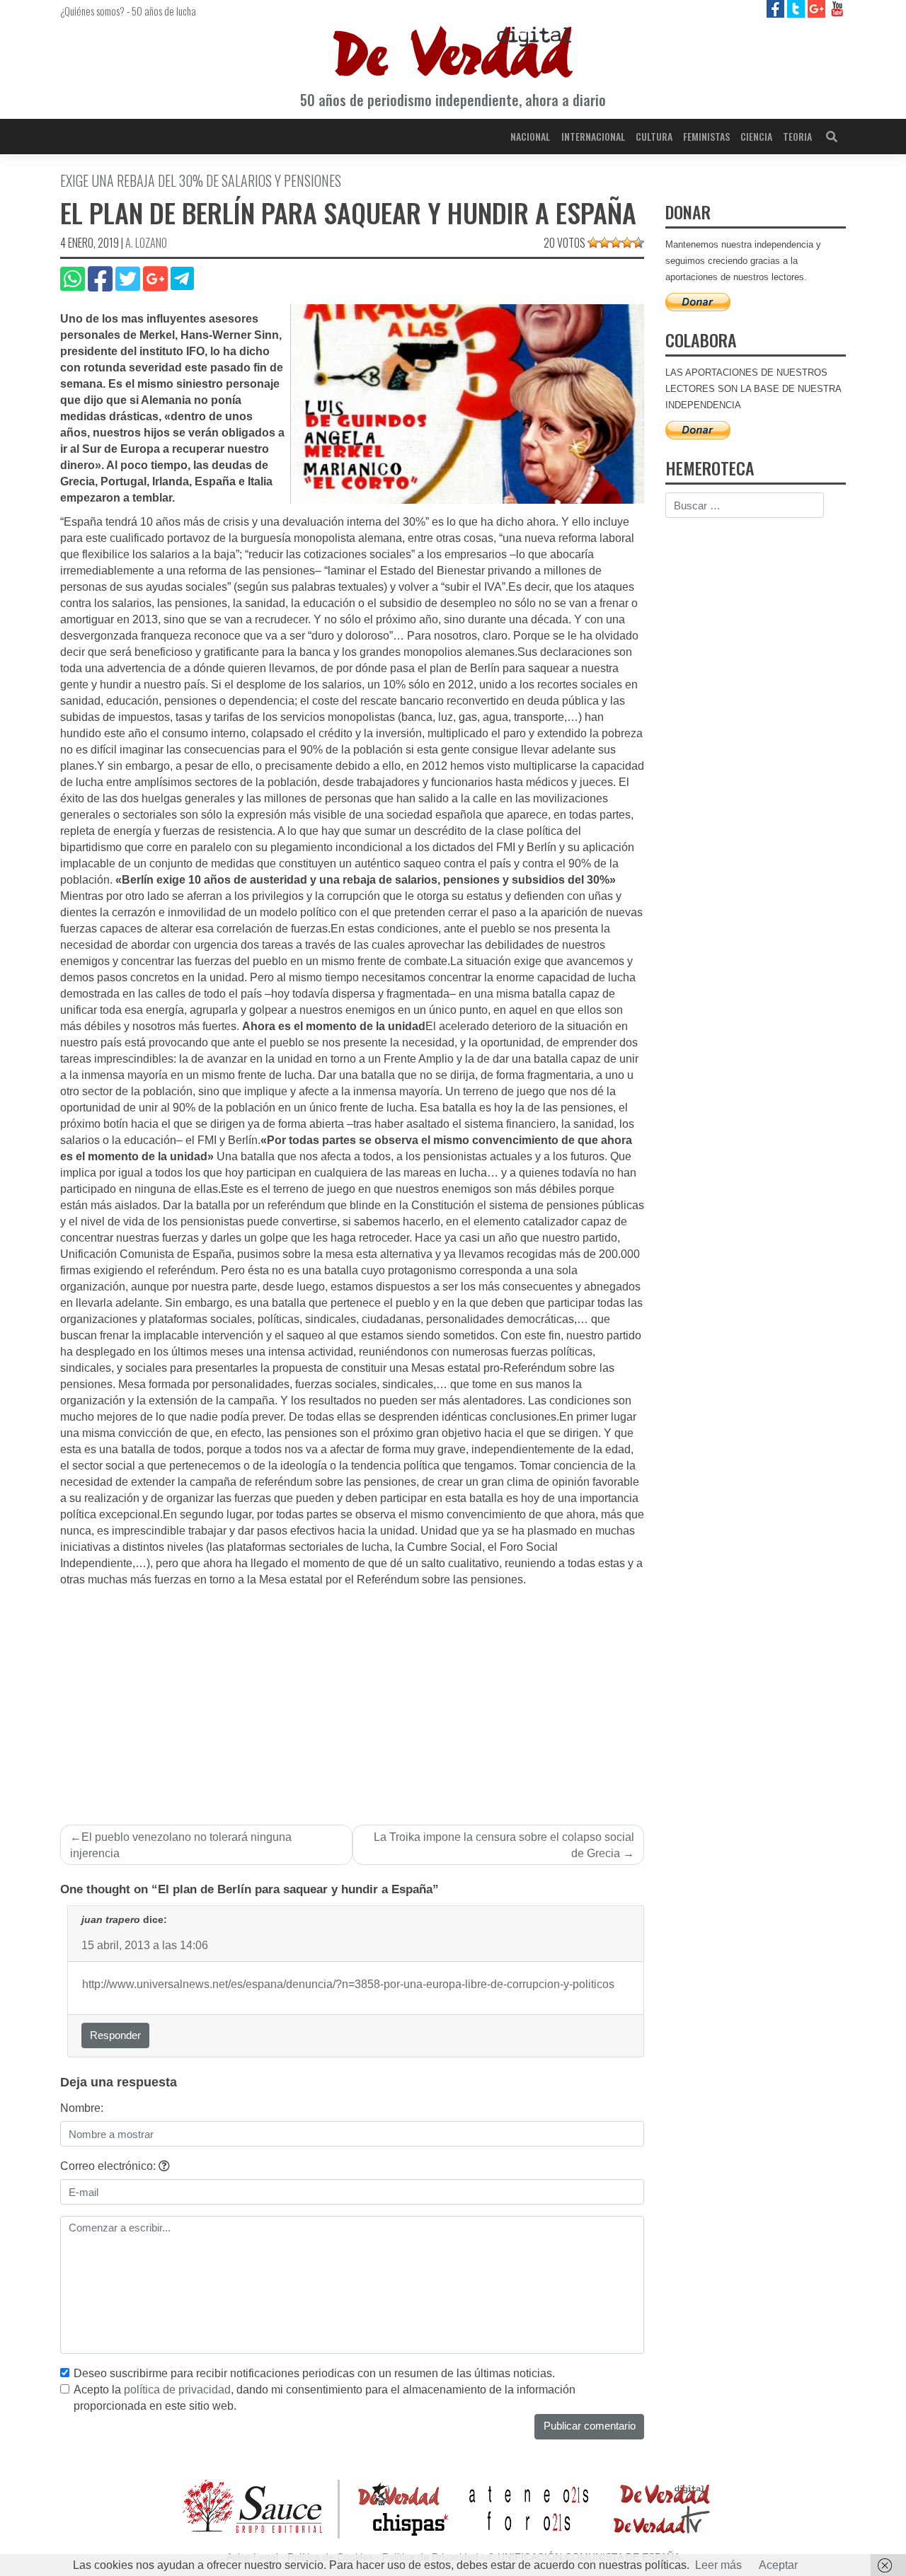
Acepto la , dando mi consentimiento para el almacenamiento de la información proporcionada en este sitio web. (325, 2398)
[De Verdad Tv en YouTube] (837, 8)
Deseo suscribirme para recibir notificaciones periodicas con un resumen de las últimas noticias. (314, 2373)
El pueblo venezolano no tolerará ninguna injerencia (181, 1845)
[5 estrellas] (638, 243)
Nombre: (82, 2108)
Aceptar (778, 2565)
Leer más (718, 2565)
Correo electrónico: (109, 2166)
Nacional (530, 136)
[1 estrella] (593, 243)
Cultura (654, 136)
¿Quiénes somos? (92, 11)
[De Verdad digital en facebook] (777, 8)
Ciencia (756, 136)
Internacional (593, 136)
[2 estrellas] (604, 243)
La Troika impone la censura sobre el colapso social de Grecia (504, 1845)
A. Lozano (146, 243)
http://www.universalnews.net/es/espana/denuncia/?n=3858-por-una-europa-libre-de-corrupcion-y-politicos (348, 1984)
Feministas (706, 136)
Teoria (797, 136)
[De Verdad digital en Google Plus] (818, 8)
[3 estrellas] (616, 243)
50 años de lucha (164, 11)
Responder (115, 2035)
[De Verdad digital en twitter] (797, 8)
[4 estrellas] (627, 243)
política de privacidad (177, 2390)
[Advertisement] (352, 1694)
